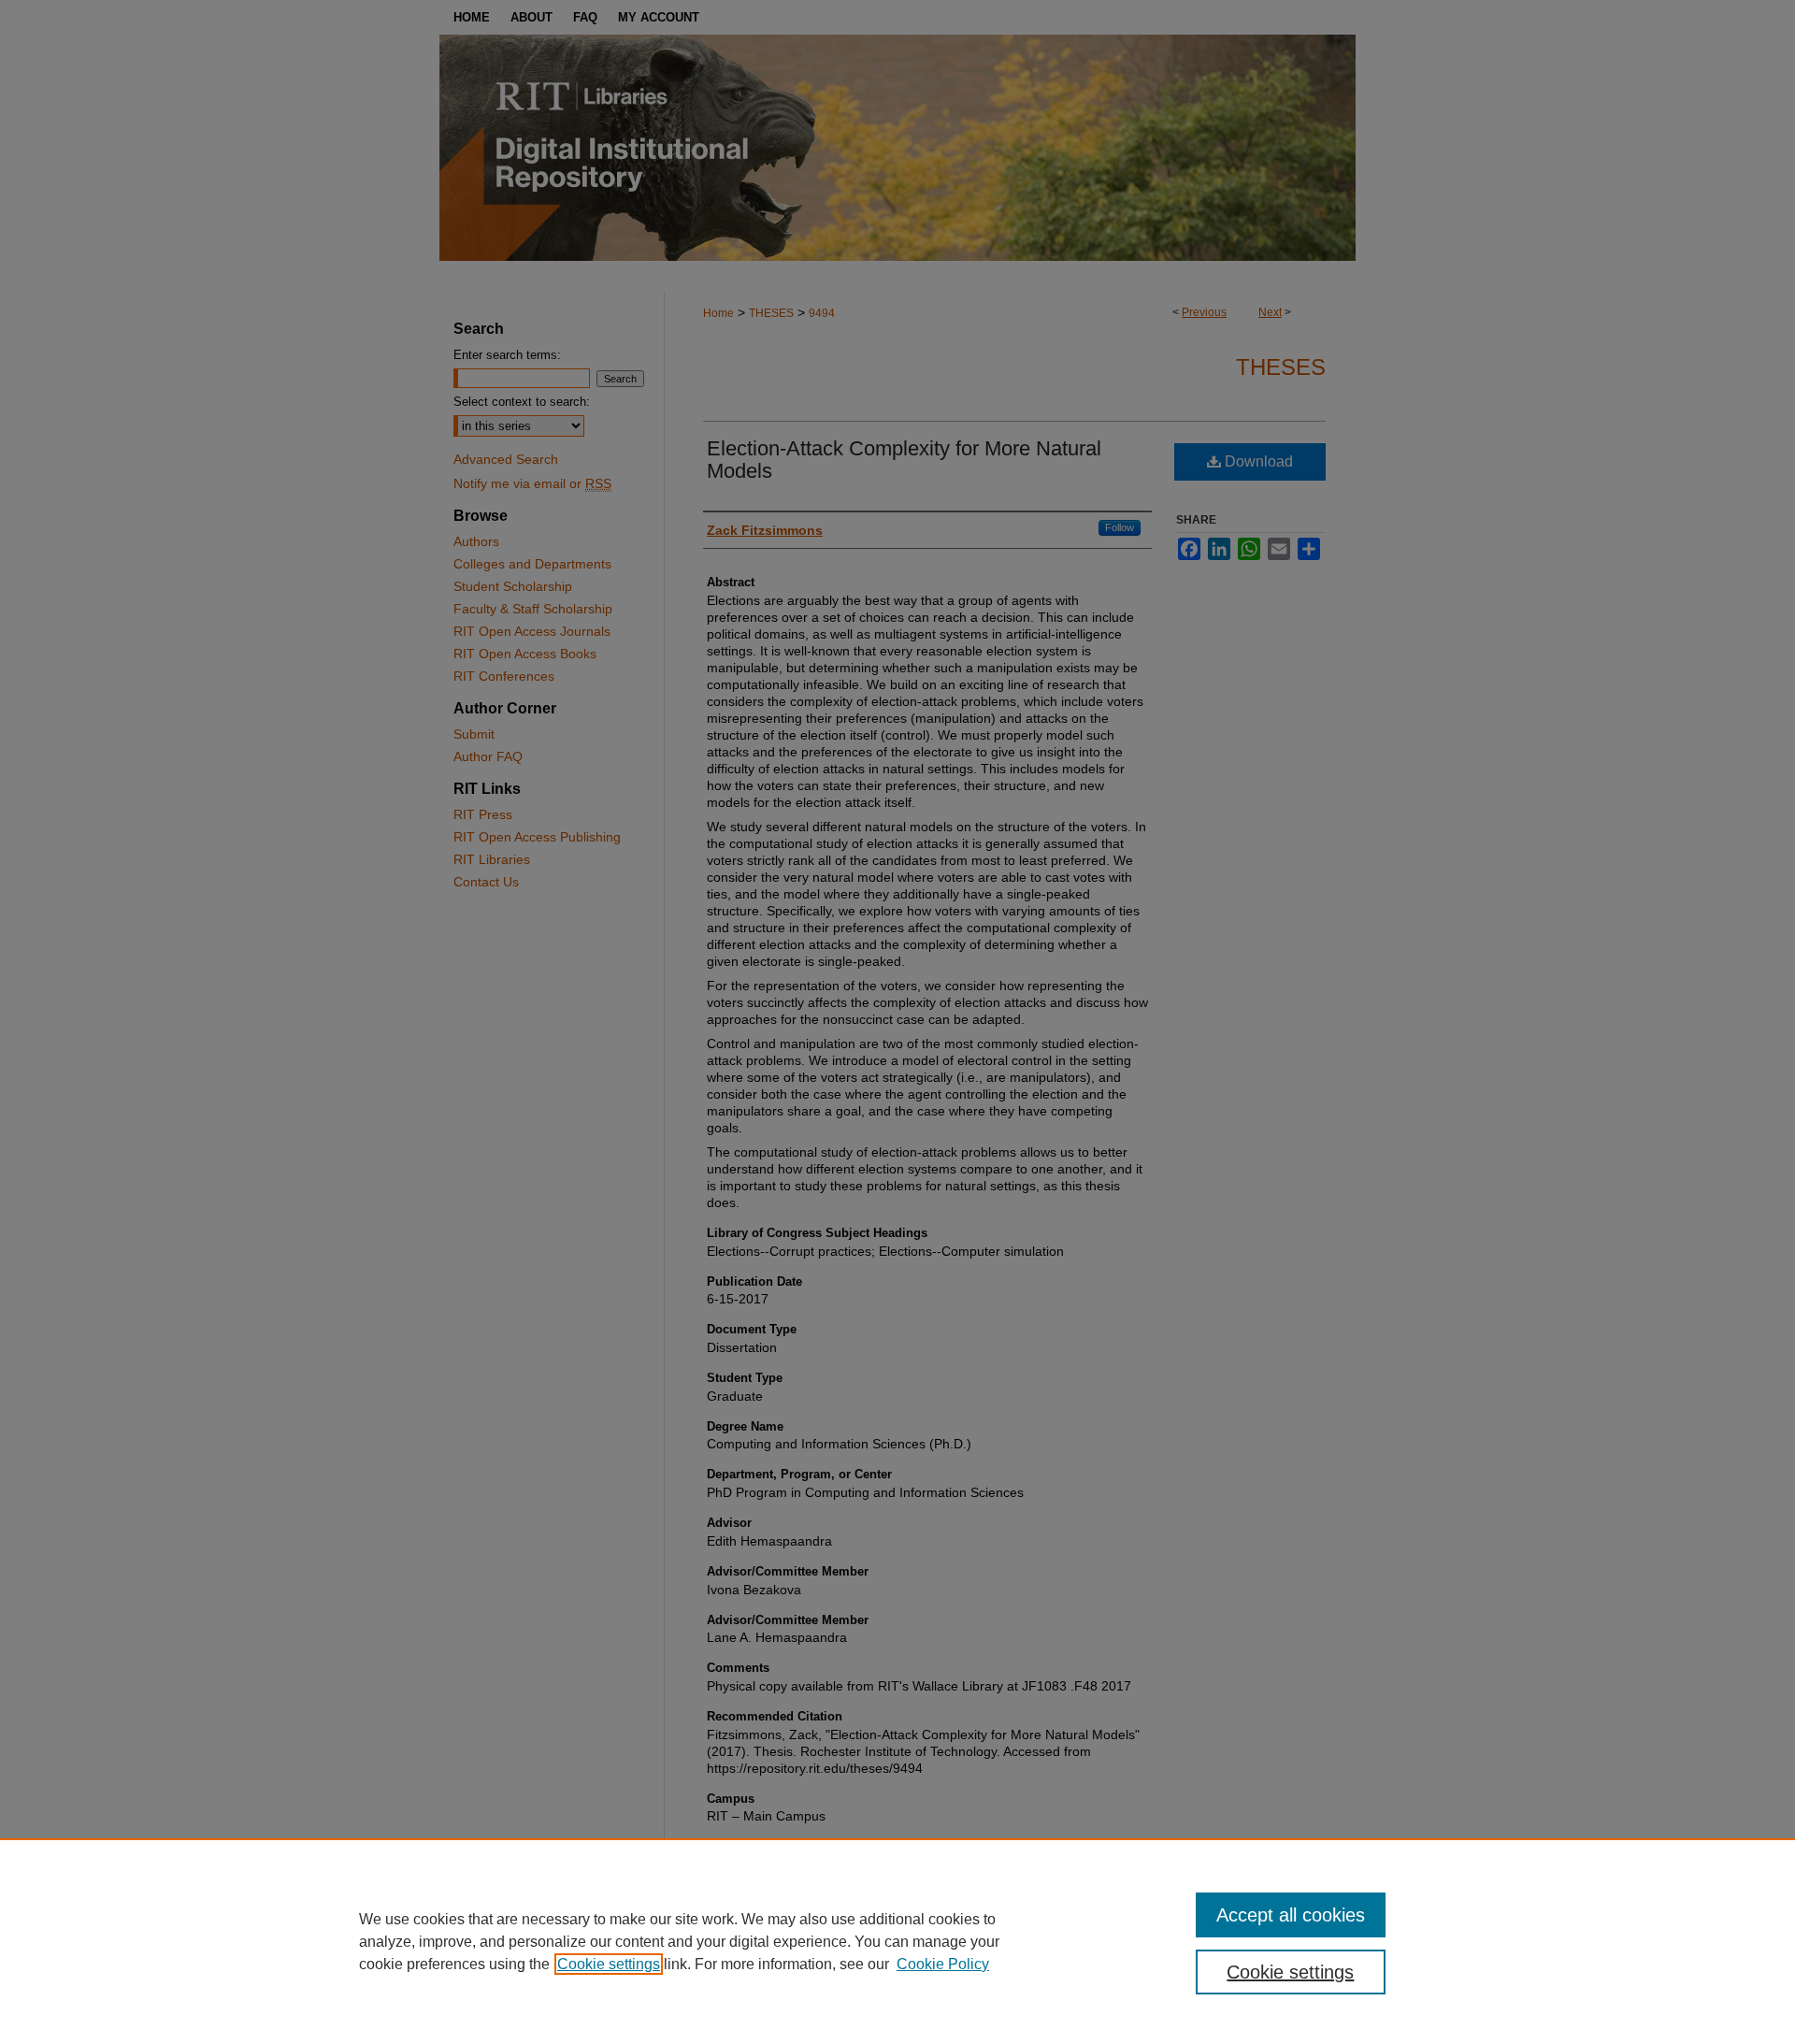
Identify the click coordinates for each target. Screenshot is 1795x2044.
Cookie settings (609, 1964)
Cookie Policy (943, 1964)
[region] (897, 1941)
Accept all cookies (1291, 1915)
